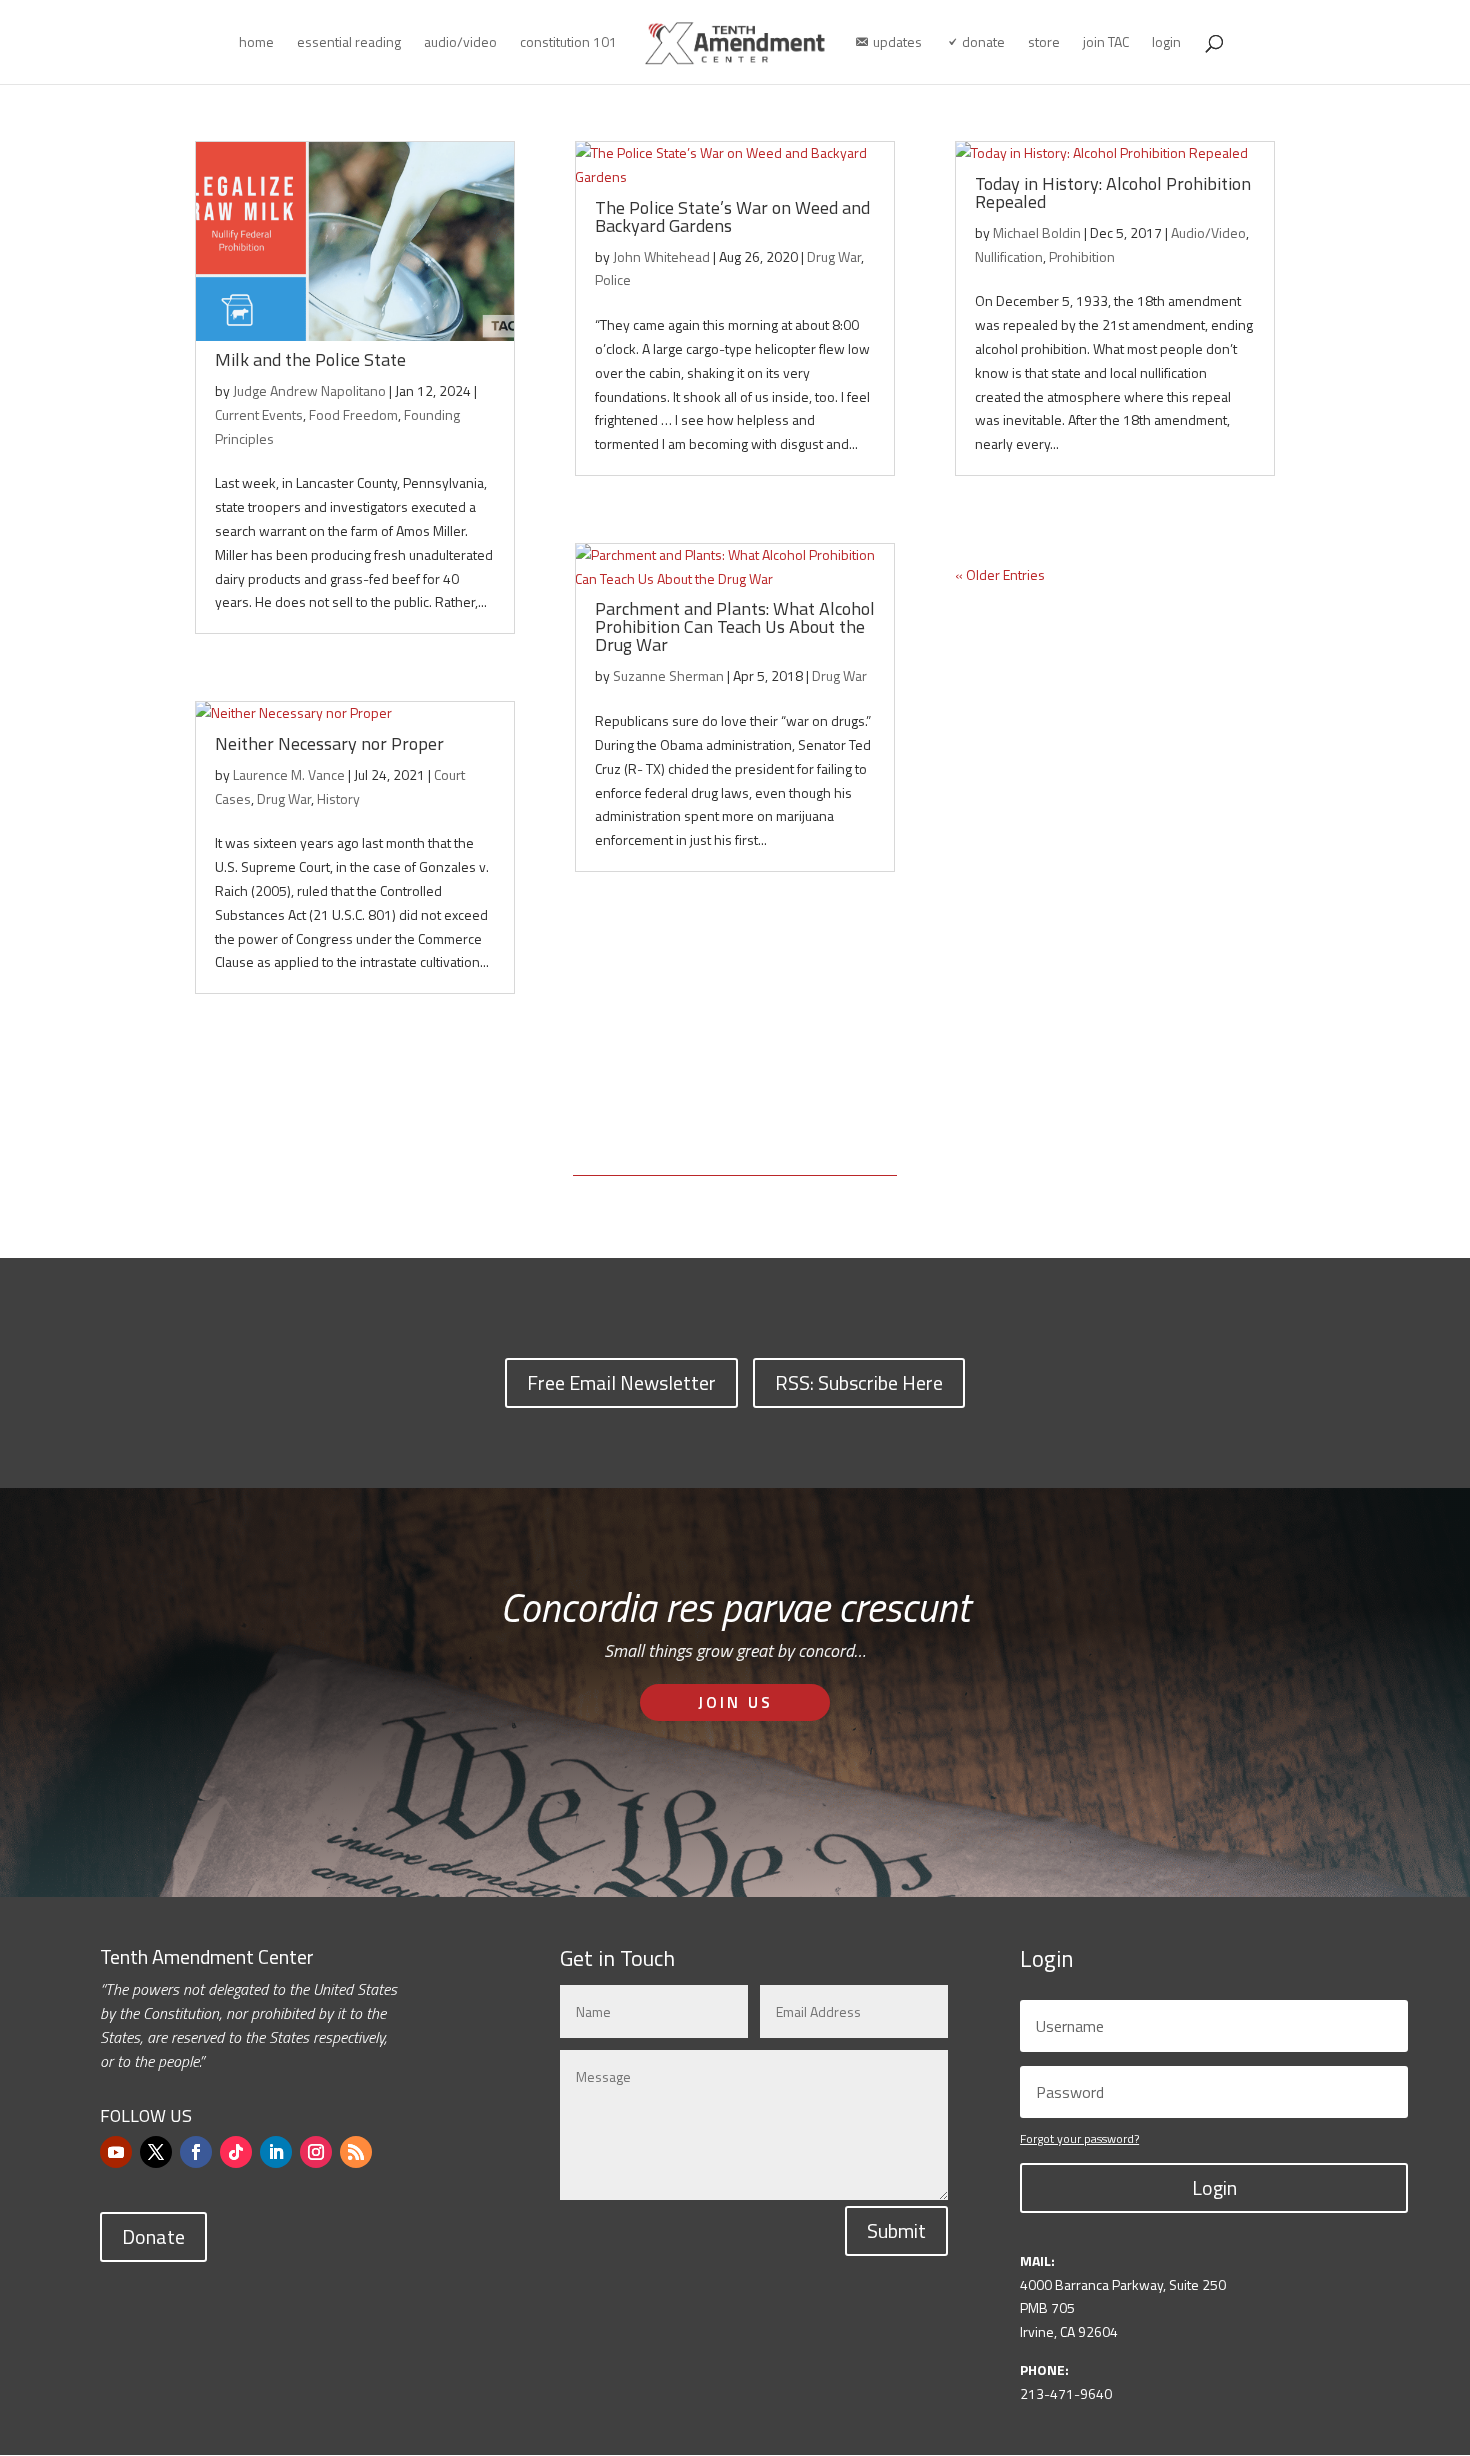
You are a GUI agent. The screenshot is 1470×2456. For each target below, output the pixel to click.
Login (1214, 2187)
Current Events (259, 414)
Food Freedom (353, 414)
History (338, 798)
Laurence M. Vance (289, 774)
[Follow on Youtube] (116, 2152)
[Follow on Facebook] (196, 2152)
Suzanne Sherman (668, 675)
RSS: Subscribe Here (859, 1382)
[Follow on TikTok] (236, 2152)
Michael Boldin (1037, 232)
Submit (896, 2230)
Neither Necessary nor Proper (329, 743)
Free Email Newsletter (621, 1382)
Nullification (1009, 256)
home (256, 43)
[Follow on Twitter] (156, 2152)
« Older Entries (1000, 574)
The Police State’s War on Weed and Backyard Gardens (732, 216)
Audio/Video (1208, 232)
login (1166, 43)
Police (613, 279)
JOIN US (735, 1702)
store (1044, 43)
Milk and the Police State (310, 359)
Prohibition (1082, 256)
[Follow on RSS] (356, 2152)
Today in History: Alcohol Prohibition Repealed (1113, 192)
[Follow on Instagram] (316, 2152)
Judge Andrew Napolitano (309, 390)
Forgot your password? (1079, 2138)
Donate (153, 2236)
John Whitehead (661, 256)
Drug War (284, 798)
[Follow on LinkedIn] (276, 2152)
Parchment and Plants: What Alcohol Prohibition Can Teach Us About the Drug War (735, 626)
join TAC (1106, 43)
